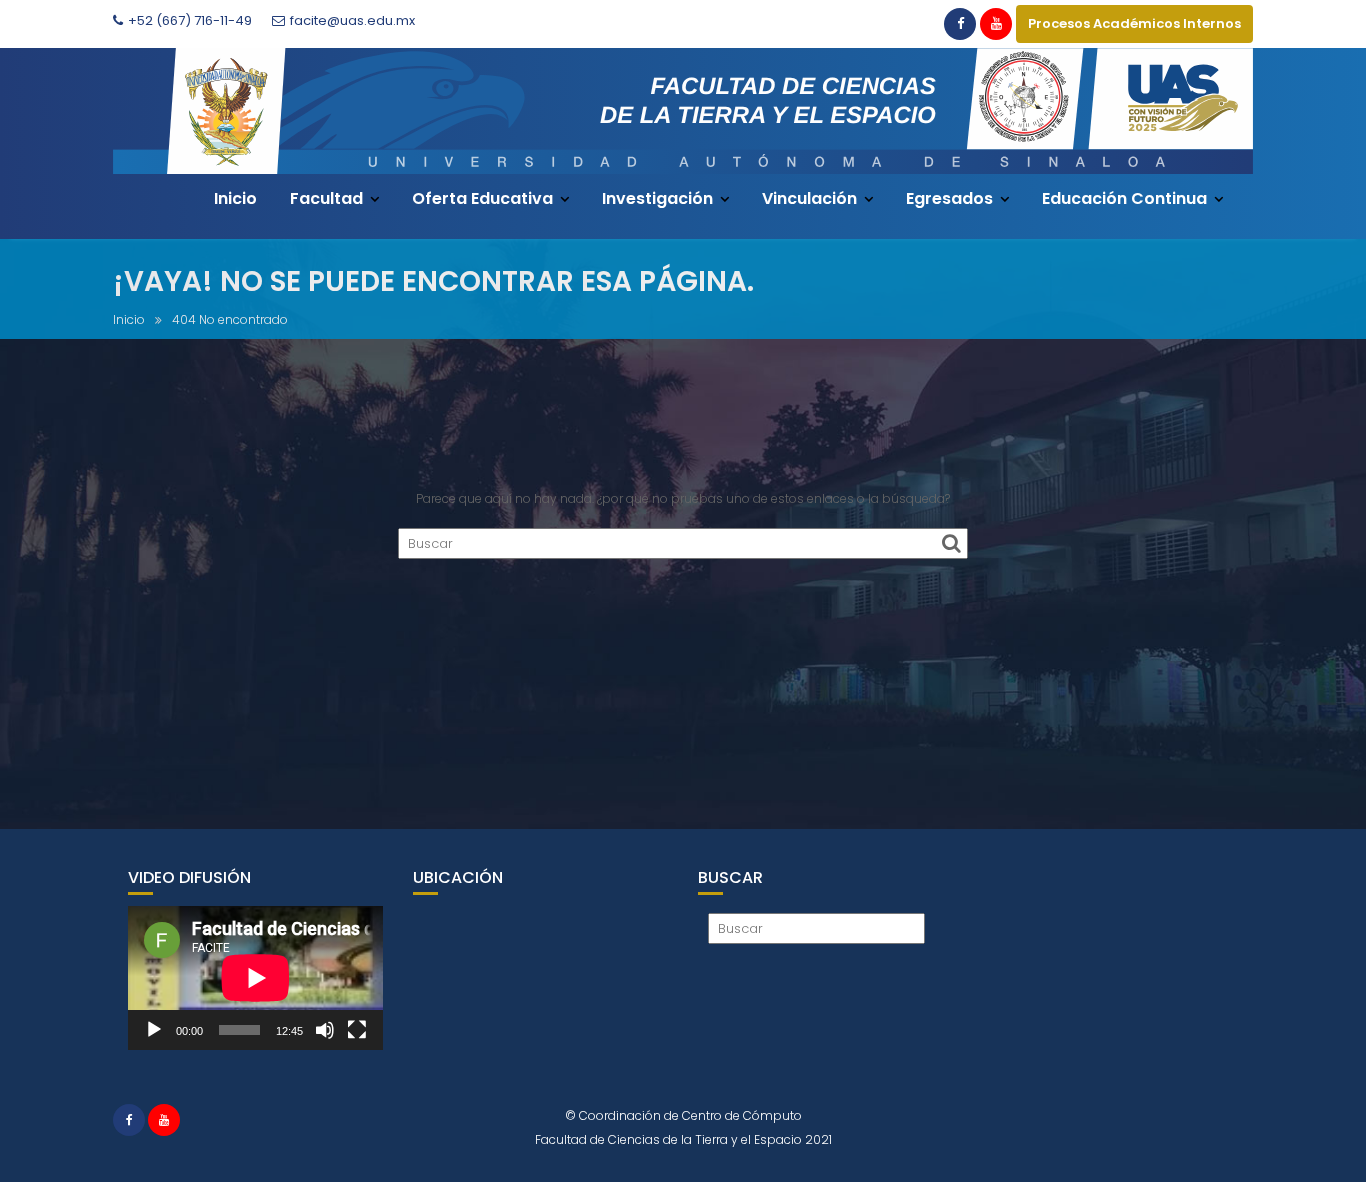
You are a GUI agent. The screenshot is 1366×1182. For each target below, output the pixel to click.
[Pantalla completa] (357, 1030)
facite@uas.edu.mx (352, 20)
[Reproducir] (154, 1030)
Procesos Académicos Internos (1134, 23)
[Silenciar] (325, 1030)
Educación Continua (1124, 198)
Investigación (657, 198)
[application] (255, 977)
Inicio (235, 198)
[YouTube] (996, 24)
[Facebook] (960, 24)
